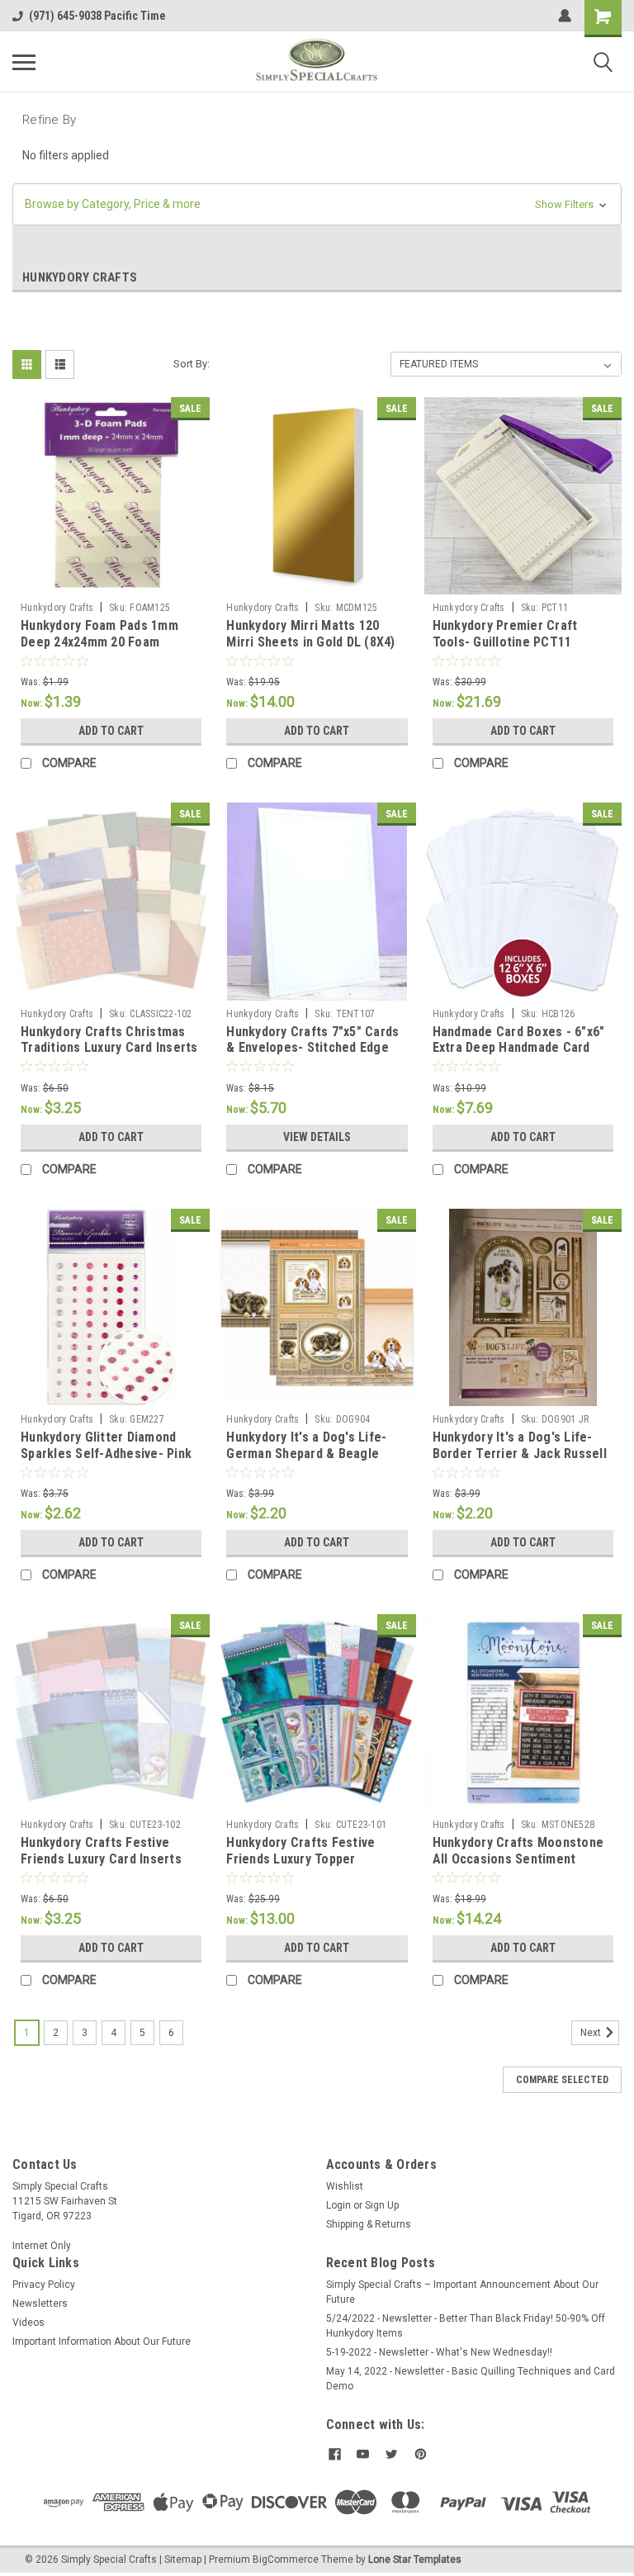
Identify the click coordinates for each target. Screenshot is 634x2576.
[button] (317, 204)
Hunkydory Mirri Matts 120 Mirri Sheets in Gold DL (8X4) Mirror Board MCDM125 (310, 642)
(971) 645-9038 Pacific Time (97, 16)
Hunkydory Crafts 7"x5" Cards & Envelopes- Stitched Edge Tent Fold (312, 1048)
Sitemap (183, 2559)
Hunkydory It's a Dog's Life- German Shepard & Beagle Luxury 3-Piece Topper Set (306, 1454)
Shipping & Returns (369, 2224)
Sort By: (192, 364)
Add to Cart (111, 731)
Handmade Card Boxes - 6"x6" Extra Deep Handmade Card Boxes (519, 1048)
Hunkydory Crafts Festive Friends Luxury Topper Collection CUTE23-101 (300, 1859)
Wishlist (345, 2186)
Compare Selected (562, 2080)
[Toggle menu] (24, 62)
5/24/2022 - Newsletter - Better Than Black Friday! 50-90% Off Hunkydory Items (466, 2326)
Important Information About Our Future (102, 2342)
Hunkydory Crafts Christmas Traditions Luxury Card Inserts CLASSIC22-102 (109, 1048)
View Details (317, 1137)
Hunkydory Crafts (57, 608)
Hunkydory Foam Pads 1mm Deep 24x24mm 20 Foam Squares (99, 642)
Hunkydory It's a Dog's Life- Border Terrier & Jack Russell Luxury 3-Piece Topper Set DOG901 (520, 1461)
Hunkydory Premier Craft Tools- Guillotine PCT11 (505, 634)
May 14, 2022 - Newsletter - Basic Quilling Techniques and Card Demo (471, 2379)
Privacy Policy (44, 2285)
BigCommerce (286, 2559)
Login (338, 2205)
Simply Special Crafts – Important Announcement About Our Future (462, 2292)
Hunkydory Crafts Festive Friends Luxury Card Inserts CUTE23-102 (101, 1859)
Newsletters (40, 2304)
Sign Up (382, 2205)
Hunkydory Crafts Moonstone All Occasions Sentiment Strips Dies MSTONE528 (518, 1859)
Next (592, 2033)
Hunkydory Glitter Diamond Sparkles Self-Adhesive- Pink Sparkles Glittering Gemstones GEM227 (106, 1461)
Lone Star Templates (415, 2559)
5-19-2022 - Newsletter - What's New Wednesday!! (439, 2352)
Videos (28, 2323)
